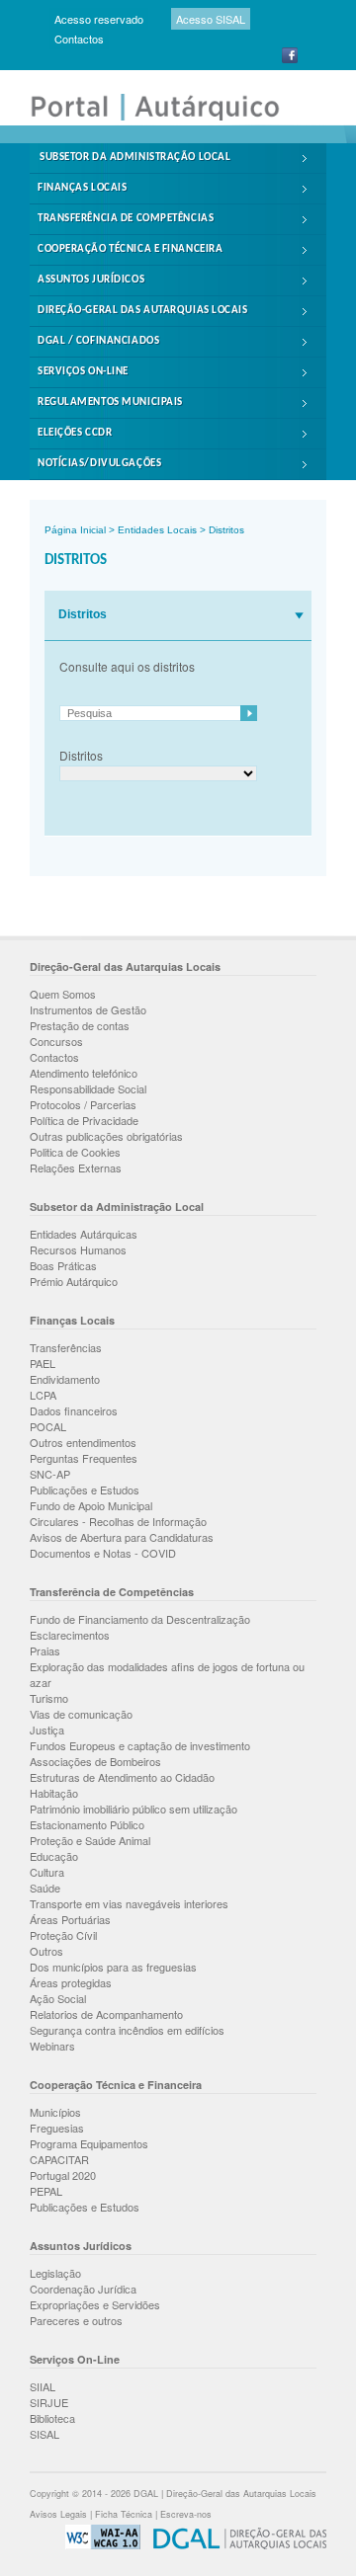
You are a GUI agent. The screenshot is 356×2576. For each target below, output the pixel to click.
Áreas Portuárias (70, 1919)
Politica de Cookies (75, 1152)
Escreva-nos (186, 2514)
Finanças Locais (82, 188)
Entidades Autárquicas (84, 1234)
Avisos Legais (58, 2514)
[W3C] (98, 2546)
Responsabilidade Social (88, 1088)
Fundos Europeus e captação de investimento (140, 1745)
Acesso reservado (99, 19)
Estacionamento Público (87, 1824)
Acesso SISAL (211, 19)
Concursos (56, 1041)
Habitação (54, 1793)
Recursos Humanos (78, 1249)
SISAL (44, 2434)
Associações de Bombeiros (95, 1761)
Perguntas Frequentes (84, 1458)
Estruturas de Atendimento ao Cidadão (122, 1777)
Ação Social (58, 1998)
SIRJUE (49, 2402)
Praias (45, 1650)
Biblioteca (52, 2418)
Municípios (55, 2112)
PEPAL (46, 2191)
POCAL (48, 1426)
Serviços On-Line (83, 372)
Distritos (226, 530)
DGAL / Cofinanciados (98, 341)
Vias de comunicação (81, 1714)
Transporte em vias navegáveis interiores (129, 1903)
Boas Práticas (63, 1265)
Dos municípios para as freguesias (113, 1967)
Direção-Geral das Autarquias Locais (143, 311)
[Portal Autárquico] (168, 119)
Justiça (47, 1730)
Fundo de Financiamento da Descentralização (140, 1619)
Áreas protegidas (71, 1982)
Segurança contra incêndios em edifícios (127, 2030)
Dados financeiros (74, 1410)
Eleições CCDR (75, 433)
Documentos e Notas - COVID (103, 1553)
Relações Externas (76, 1167)
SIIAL (43, 2386)
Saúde (45, 1888)
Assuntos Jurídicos (91, 280)
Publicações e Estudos (85, 1489)
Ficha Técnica (124, 2514)
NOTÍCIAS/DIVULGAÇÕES (99, 464)
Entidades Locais (157, 530)
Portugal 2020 (63, 2175)
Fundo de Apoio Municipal (91, 1505)
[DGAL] (235, 2546)
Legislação (55, 2273)
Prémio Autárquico (74, 1281)
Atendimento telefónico (84, 1073)
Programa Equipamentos (89, 2143)
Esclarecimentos (70, 1635)
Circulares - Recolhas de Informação (118, 1521)
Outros (46, 1951)
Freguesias (57, 2128)
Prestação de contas (80, 1025)
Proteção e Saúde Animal (90, 1840)
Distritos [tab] (83, 614)
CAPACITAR (59, 2159)
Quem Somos (63, 994)
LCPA (43, 1395)
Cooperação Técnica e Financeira (130, 249)
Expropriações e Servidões (95, 2304)
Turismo (49, 1698)
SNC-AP (50, 1474)
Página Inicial (75, 530)
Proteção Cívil (63, 1935)
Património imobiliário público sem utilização (133, 1809)
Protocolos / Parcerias (83, 1104)
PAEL (43, 1363)
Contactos (79, 39)
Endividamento (65, 1379)
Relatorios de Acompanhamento (106, 2014)
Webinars (52, 2046)
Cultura (47, 1872)
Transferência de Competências (126, 219)
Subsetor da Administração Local (135, 158)
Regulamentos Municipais (110, 402)
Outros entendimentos (83, 1442)
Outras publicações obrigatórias (106, 1136)
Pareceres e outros (76, 2320)
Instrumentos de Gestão (88, 1009)
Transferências (66, 1347)
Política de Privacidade (84, 1120)
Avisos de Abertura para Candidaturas (122, 1537)
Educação (54, 1856)
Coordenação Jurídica (83, 2289)
